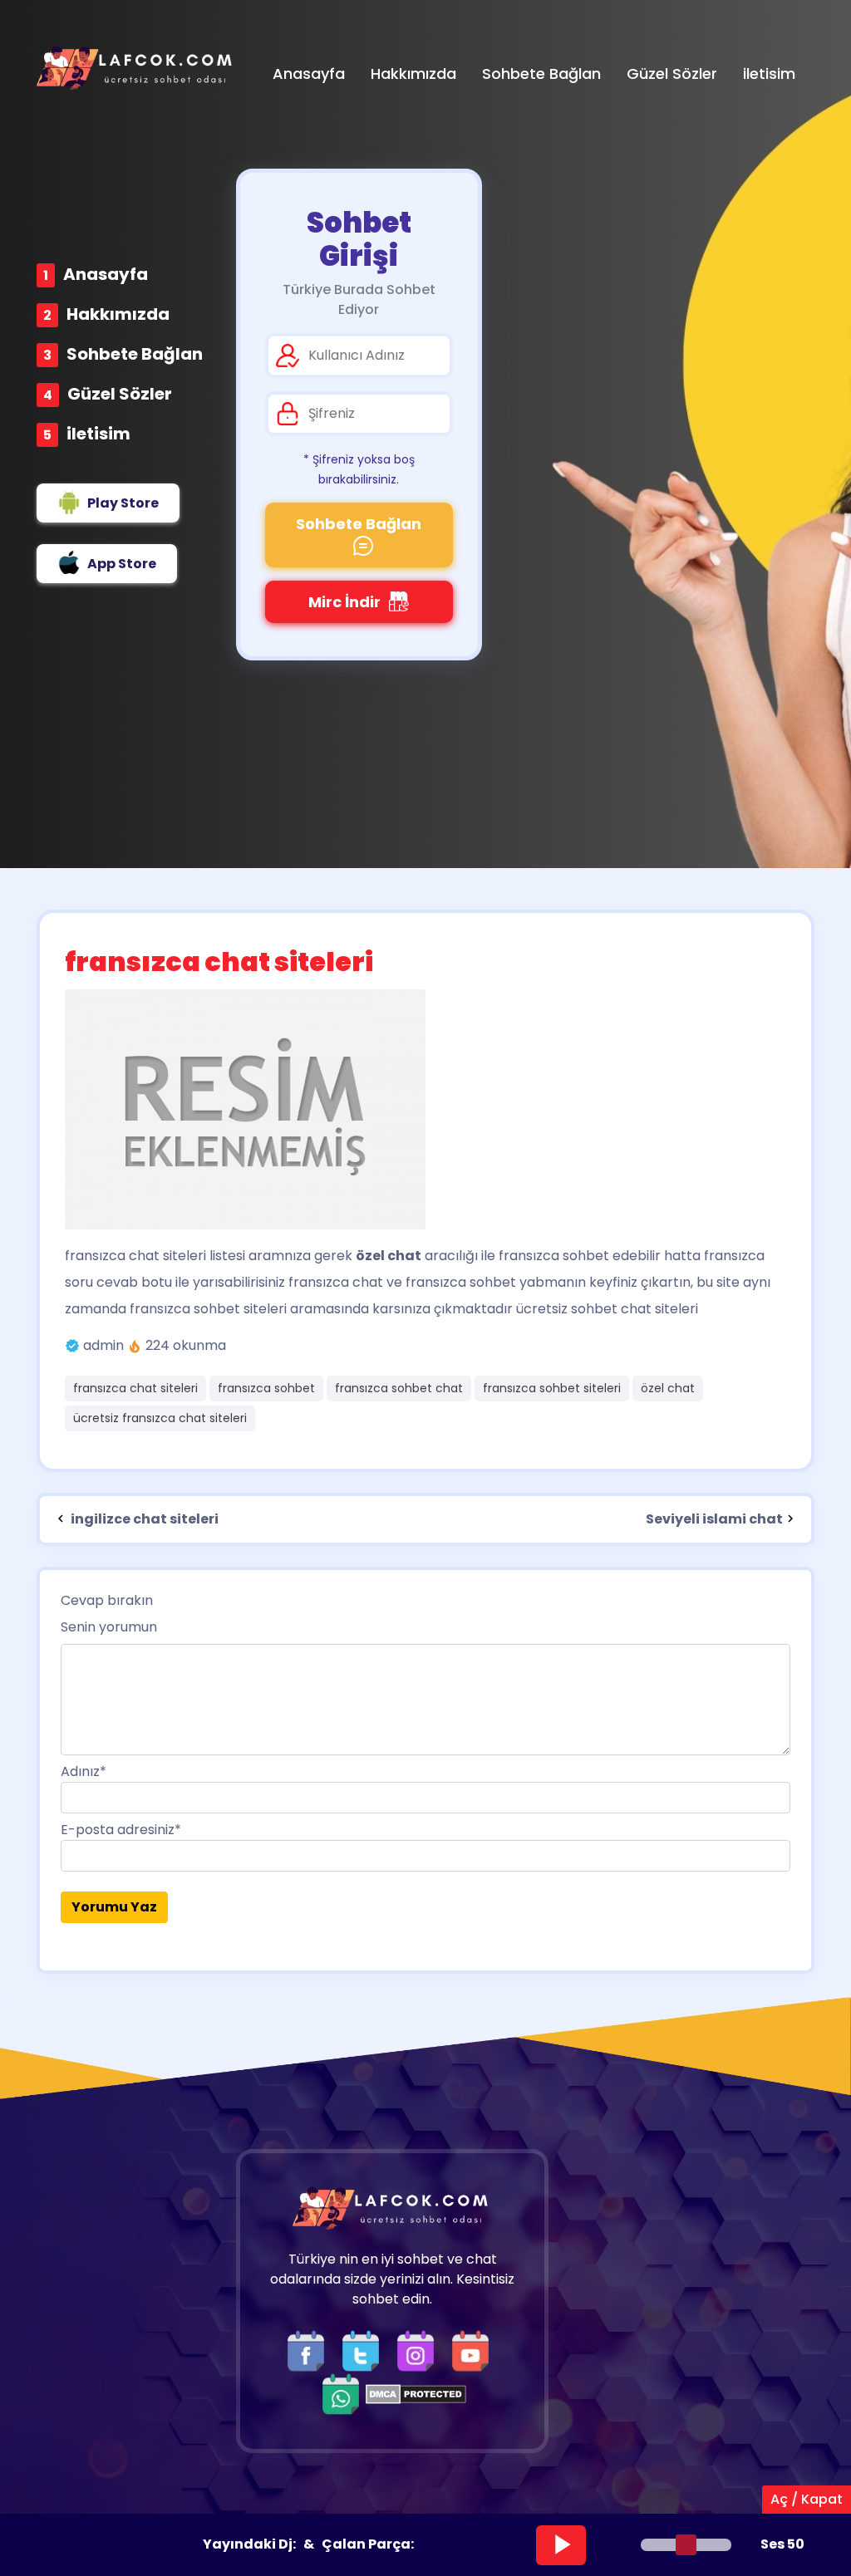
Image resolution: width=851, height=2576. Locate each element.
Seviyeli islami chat (714, 1519)
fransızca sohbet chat (399, 1388)
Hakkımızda (118, 314)
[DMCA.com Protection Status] (416, 2394)
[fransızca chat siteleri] (425, 1109)
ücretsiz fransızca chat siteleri (160, 1418)
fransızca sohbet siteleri (552, 1388)
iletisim (98, 434)
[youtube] (475, 2350)
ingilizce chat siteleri (143, 1519)
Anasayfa (106, 274)
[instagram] (420, 2350)
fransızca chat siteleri (135, 1256)
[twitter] (365, 2350)
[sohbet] (136, 68)
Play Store (123, 503)
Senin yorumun (109, 1627)
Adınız (84, 1771)
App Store (122, 564)
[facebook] (310, 2350)
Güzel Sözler (120, 394)
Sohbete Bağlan (135, 354)
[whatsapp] (341, 2394)
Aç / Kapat (807, 2499)
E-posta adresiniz (121, 1830)
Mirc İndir (344, 602)
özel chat (668, 1388)
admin (103, 1345)
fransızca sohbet (266, 1388)
